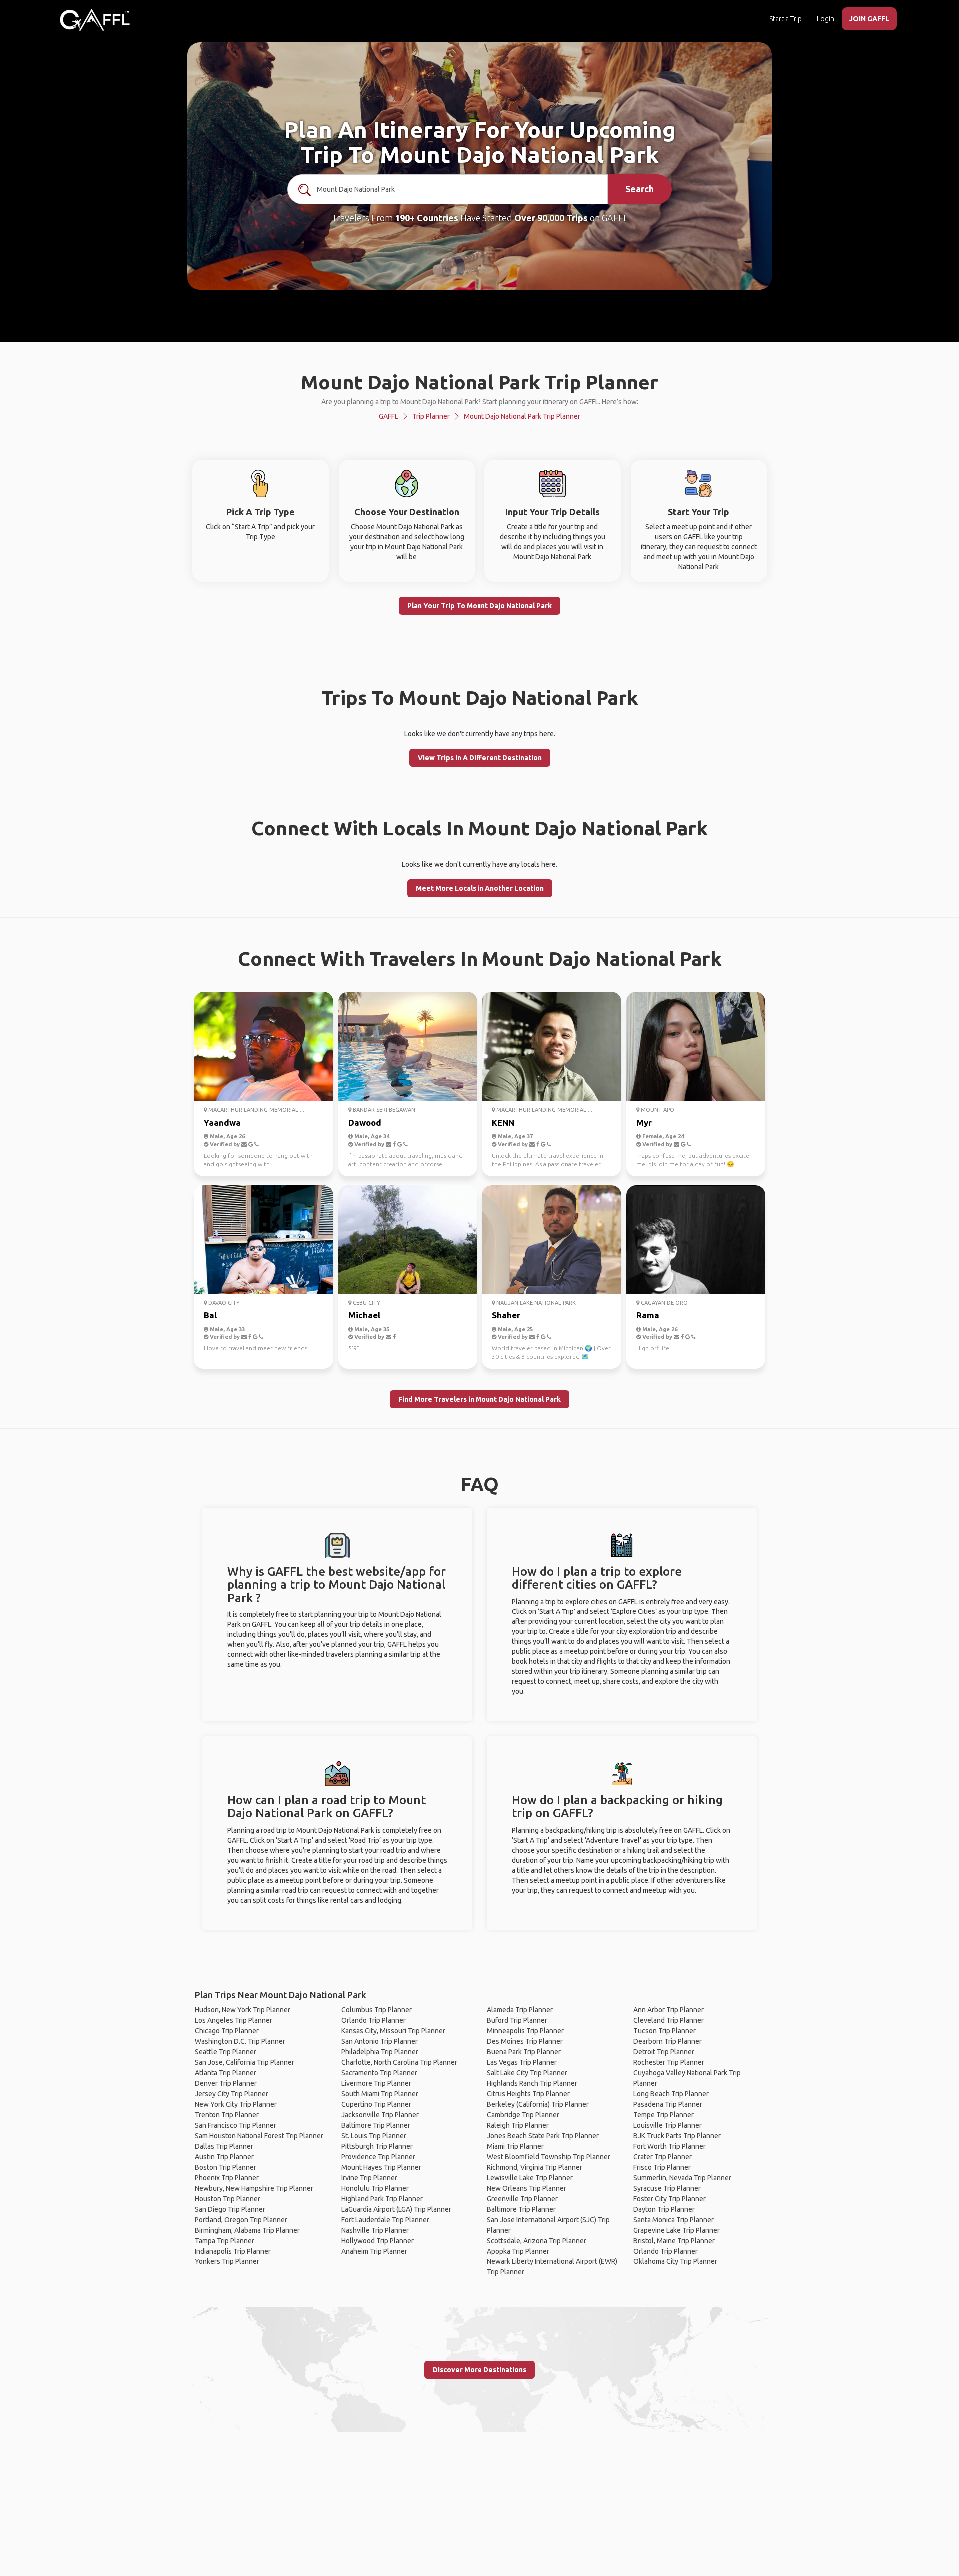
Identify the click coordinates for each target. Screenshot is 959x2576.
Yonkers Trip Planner (227, 2261)
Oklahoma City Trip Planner (675, 2261)
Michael (364, 1315)
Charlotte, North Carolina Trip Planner (399, 2062)
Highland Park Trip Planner (382, 2199)
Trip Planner (431, 416)
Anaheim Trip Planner (374, 2251)
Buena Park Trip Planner (524, 2052)
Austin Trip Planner (224, 2157)
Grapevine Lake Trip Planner (677, 2230)
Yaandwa (222, 1123)
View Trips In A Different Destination (480, 758)
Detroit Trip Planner (664, 2052)
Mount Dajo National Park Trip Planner (522, 416)
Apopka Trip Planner (518, 2251)
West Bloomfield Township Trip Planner (549, 2157)
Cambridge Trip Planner (523, 2115)
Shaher (506, 1315)
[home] (95, 20)
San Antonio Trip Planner (379, 2041)
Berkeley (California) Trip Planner (538, 2104)
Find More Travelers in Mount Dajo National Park (479, 1399)
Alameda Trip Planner (520, 2010)
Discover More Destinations (479, 2370)
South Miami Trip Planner (380, 2094)
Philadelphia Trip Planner (380, 2052)
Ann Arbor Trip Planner (669, 2010)
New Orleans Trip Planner (527, 2188)
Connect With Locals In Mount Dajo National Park (479, 828)
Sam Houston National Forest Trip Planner (259, 2136)
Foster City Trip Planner (670, 2199)
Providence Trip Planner (378, 2157)
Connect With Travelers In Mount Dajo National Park (480, 958)
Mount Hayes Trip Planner (381, 2167)
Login (825, 19)
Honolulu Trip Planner (375, 2188)
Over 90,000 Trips (551, 218)
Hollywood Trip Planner (377, 2241)
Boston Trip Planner (226, 2167)
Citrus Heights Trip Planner (528, 2094)
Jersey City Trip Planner (232, 2094)
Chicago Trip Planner (227, 2031)
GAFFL (388, 416)
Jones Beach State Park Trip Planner (543, 2136)
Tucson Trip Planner (665, 2031)
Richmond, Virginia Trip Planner (535, 2167)
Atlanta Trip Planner (226, 2073)
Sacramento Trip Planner (379, 2073)
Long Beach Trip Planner (671, 2094)
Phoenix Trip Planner (227, 2178)
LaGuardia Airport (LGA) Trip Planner (396, 2209)
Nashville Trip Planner (375, 2230)
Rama (648, 1315)
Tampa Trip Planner (225, 2241)
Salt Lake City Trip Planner (527, 2073)
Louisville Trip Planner (668, 2125)
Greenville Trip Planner (522, 2199)
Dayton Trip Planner (664, 2209)
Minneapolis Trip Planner (525, 2031)
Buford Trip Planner (517, 2020)
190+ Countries (426, 218)
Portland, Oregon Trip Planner (241, 2220)
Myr (644, 1123)
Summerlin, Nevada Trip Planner (682, 2178)
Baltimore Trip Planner (376, 2125)
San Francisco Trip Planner (236, 2125)
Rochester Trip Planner (669, 2062)
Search (640, 189)
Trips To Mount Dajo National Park (480, 698)
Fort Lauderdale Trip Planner (385, 2220)
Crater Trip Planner (663, 2157)
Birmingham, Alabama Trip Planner (247, 2230)
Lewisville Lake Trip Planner (530, 2178)
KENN (503, 1123)
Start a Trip (785, 19)
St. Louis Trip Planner (374, 2136)
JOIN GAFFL (869, 19)
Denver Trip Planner (226, 2083)
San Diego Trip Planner (230, 2209)
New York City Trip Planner (236, 2104)
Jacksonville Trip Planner (380, 2115)
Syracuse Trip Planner (667, 2188)
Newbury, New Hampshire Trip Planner (254, 2188)
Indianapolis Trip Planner (233, 2251)
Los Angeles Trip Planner (234, 2020)
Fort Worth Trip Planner (670, 2146)
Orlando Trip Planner (373, 2020)
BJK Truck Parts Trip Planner (677, 2136)
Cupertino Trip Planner (376, 2104)
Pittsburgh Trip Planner (377, 2146)
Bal (210, 1315)
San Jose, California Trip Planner (244, 2062)
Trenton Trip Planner (227, 2115)
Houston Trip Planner (228, 2199)
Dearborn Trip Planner (668, 2041)
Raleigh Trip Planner (518, 2125)
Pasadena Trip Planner (668, 2104)
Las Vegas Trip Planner (522, 2062)
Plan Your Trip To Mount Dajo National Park (479, 606)
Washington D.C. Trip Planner (240, 2041)
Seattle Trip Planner (226, 2052)
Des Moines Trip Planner (525, 2041)
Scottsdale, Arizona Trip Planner (537, 2241)
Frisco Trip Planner (662, 2167)
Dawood (365, 1123)
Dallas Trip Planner (224, 2146)
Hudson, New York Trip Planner (242, 2010)
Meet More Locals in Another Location (480, 888)
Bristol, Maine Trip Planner (674, 2241)
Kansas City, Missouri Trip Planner (393, 2031)
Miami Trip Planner (515, 2146)
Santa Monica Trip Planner (674, 2220)
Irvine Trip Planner (369, 2178)
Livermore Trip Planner (376, 2083)
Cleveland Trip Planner (669, 2020)
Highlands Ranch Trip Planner (532, 2083)
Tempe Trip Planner (664, 2115)
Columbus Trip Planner (376, 2010)
